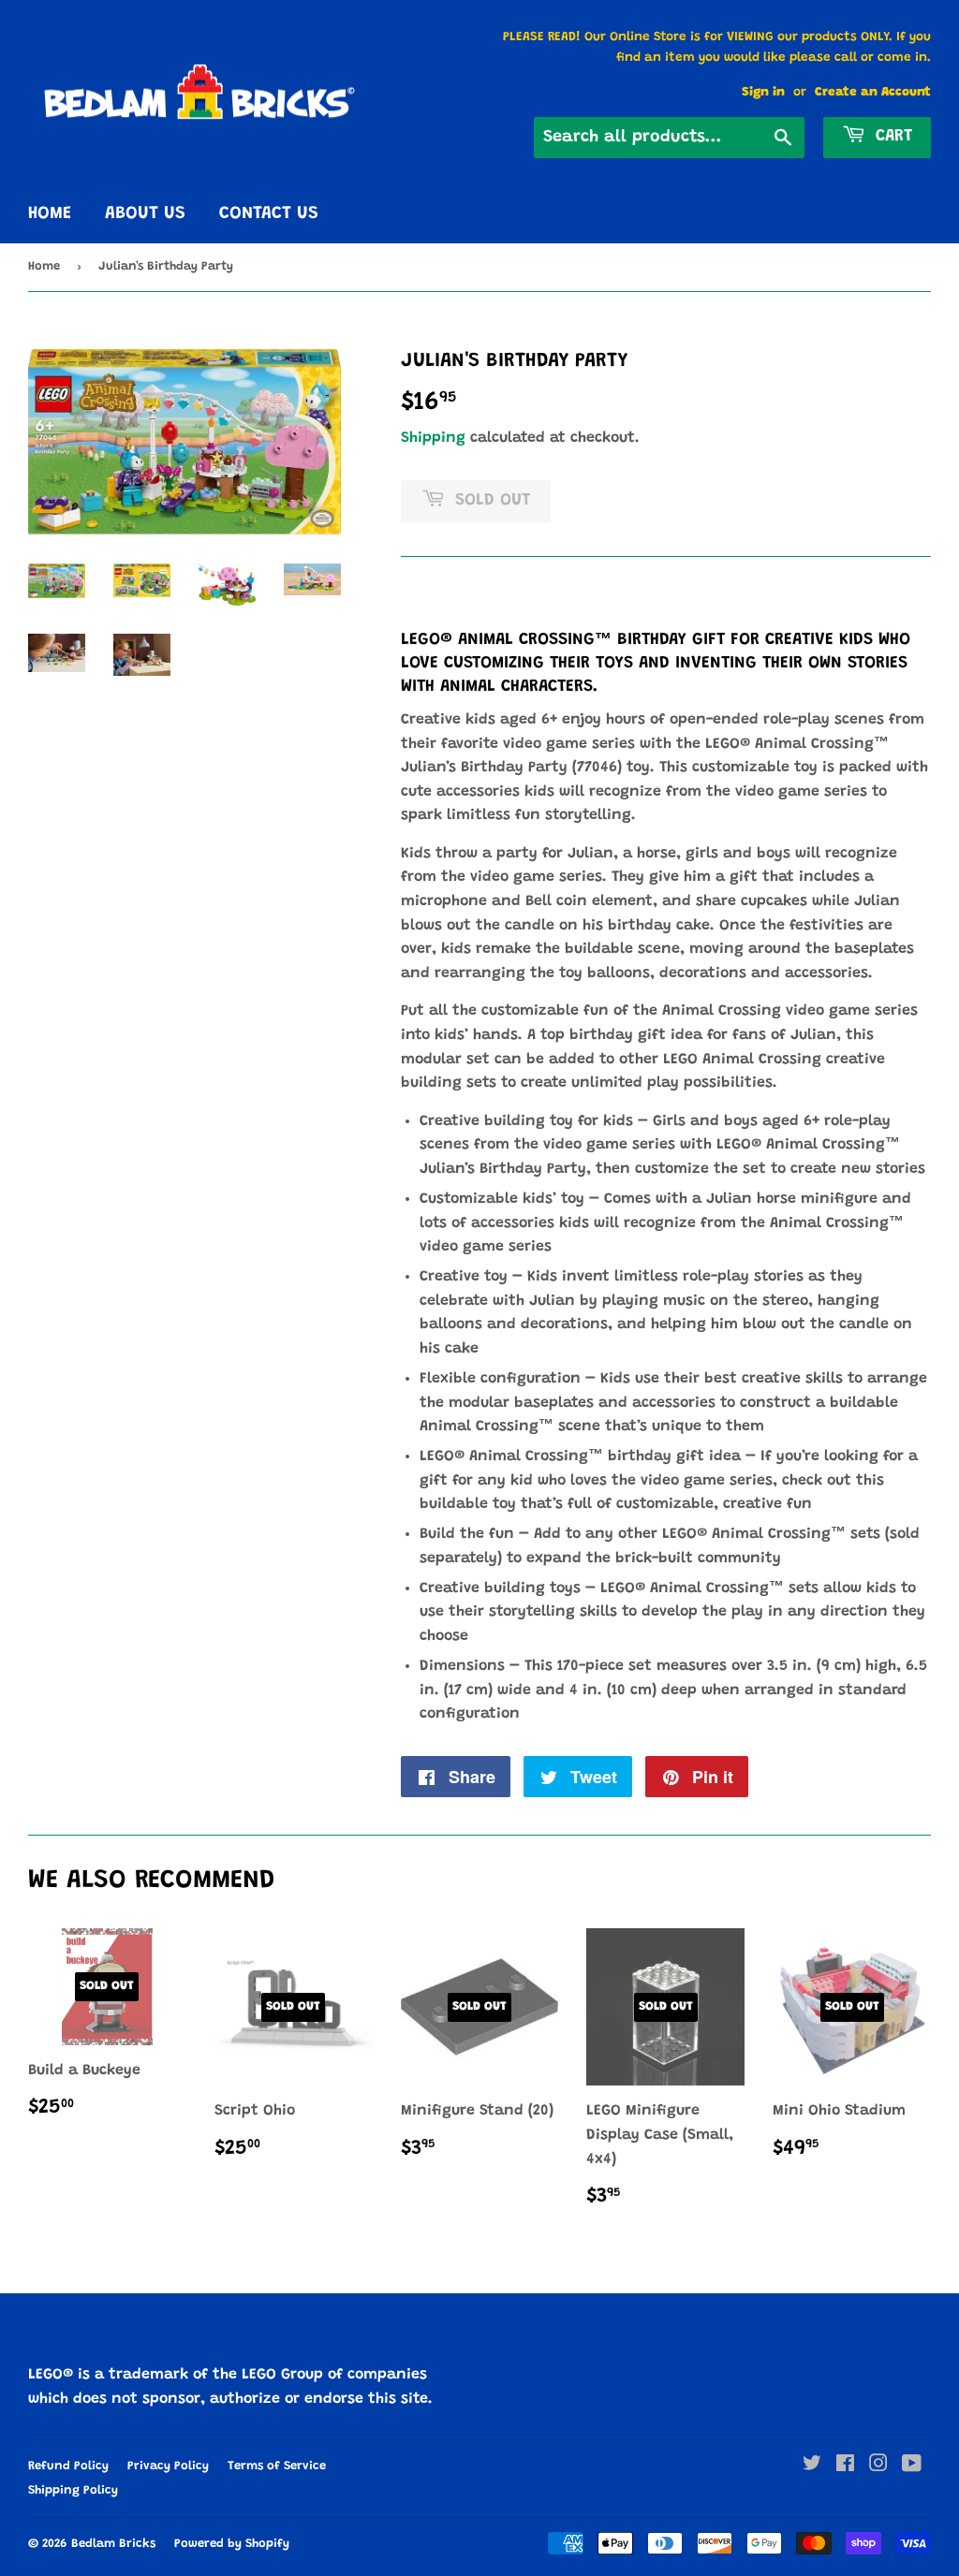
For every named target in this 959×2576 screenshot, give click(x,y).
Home (50, 214)
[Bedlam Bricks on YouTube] (912, 2466)
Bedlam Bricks (113, 2544)
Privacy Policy (168, 2466)
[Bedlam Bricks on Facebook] (845, 2466)
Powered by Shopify (232, 2544)
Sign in (763, 93)
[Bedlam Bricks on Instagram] (878, 2466)
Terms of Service (277, 2466)
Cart (891, 137)
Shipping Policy (73, 2490)
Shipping (433, 438)
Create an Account (873, 93)
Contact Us (269, 214)
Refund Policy (68, 2466)
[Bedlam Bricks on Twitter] (812, 2466)
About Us (145, 214)
